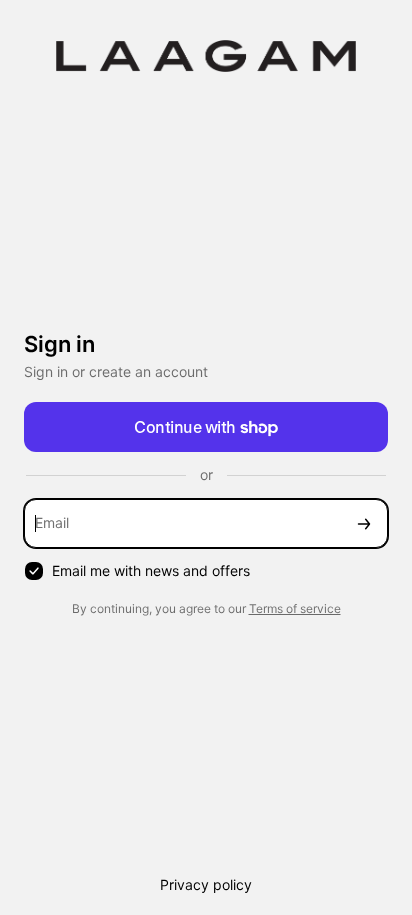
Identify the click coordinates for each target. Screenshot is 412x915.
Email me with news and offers (151, 570)
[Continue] (364, 523)
